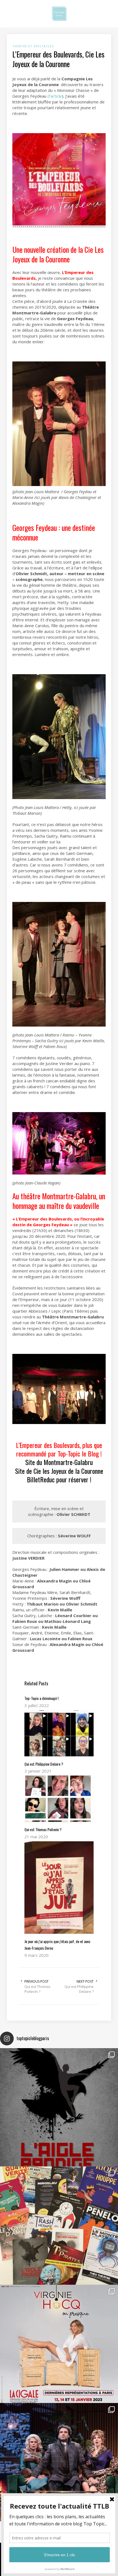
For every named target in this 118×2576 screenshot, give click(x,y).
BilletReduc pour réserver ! (59, 1479)
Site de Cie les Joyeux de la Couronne (59, 1471)
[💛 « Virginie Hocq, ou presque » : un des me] (59, 2344)
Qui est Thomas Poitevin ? (37, 1989)
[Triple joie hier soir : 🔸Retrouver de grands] (59, 2462)
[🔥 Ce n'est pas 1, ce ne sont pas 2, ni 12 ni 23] (59, 2226)
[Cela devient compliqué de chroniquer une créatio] (59, 2107)
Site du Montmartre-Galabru (59, 1462)
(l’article (55, 96)
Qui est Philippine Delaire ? (79, 1989)
